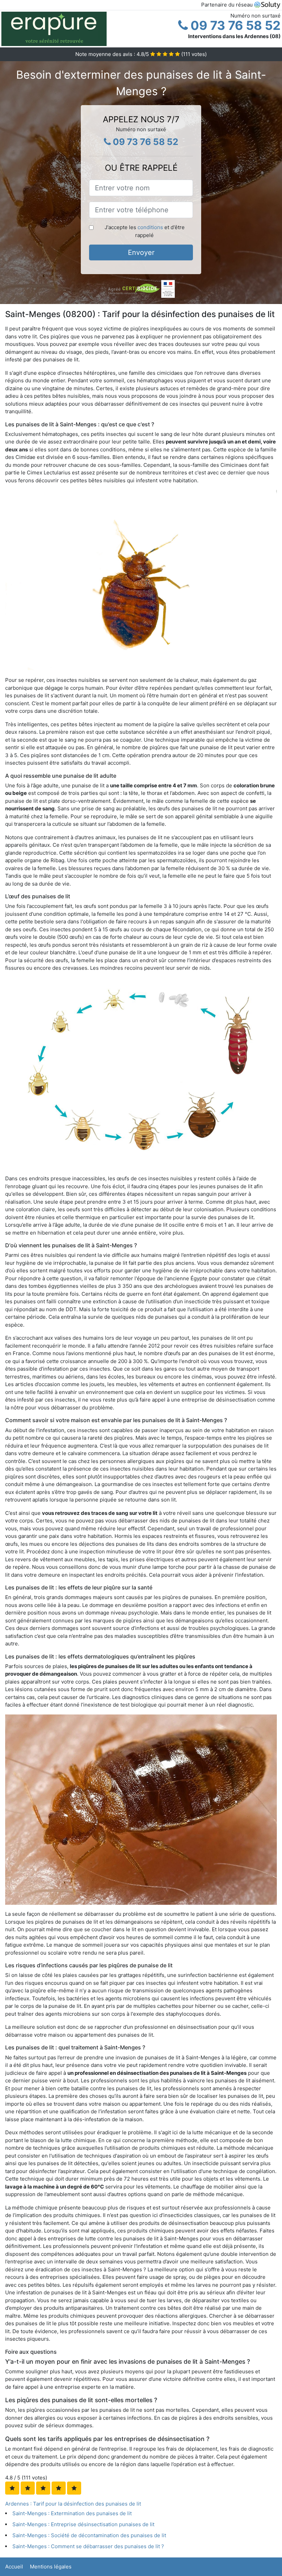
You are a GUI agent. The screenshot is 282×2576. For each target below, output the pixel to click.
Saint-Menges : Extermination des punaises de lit (72, 2513)
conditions (150, 227)
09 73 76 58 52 (234, 25)
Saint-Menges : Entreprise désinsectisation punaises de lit (83, 2524)
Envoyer (141, 252)
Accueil (14, 2567)
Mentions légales (51, 2567)
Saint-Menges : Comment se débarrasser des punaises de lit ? (88, 2546)
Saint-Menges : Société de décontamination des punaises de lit (89, 2535)
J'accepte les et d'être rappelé (145, 231)
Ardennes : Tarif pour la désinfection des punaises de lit (73, 2504)
